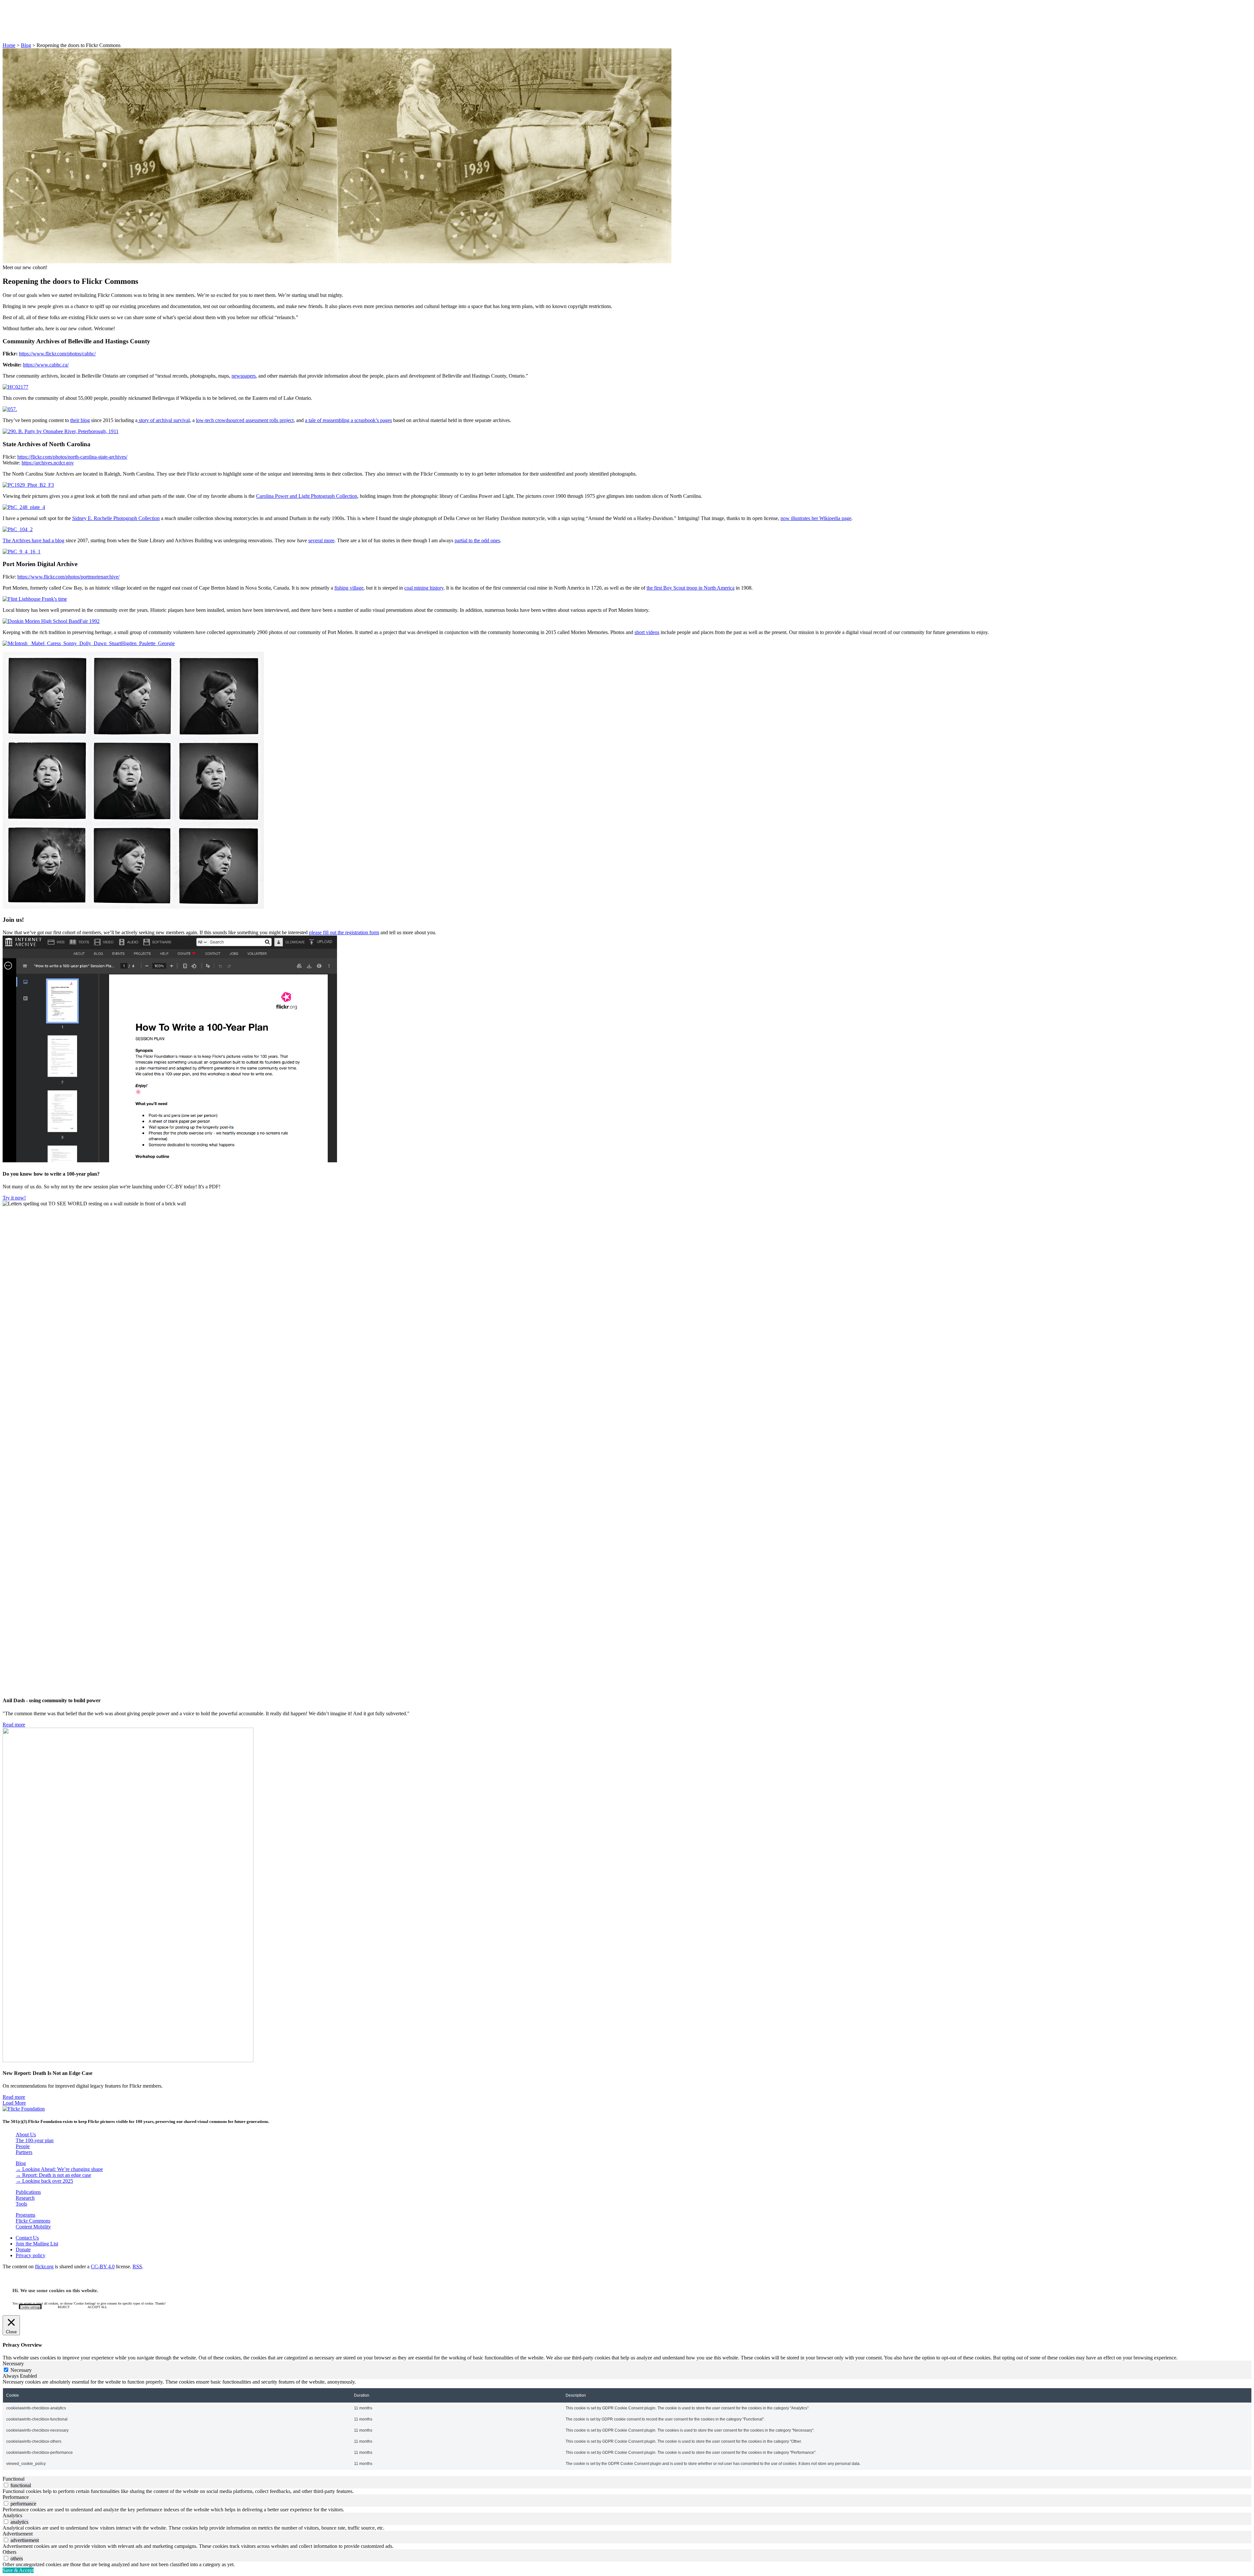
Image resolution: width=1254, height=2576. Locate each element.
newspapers (244, 376)
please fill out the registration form (344, 932)
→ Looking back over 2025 (44, 2181)
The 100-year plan (35, 2140)
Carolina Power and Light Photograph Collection (307, 496)
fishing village (349, 588)
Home (9, 45)
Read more (14, 1725)
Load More (14, 2103)
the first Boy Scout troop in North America (691, 588)
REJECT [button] (64, 2307)
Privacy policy (31, 2255)
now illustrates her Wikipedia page (816, 518)
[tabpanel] (627, 2424)
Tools (21, 2204)
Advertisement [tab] (18, 2534)
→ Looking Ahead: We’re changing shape (59, 2169)
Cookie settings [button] (30, 2307)
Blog (21, 22)
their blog (80, 420)
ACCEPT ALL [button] (97, 2307)
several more (321, 540)
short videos (647, 632)
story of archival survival (164, 420)
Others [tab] (9, 2552)
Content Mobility (33, 2227)
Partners (24, 2152)
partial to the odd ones (477, 540)
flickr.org (44, 2266)
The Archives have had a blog (33, 540)
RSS (137, 2266)
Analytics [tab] (12, 2515)
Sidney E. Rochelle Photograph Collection (116, 518)
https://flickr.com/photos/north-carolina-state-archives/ (72, 457)
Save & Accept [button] (18, 2570)
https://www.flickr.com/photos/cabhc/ (57, 354)
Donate (23, 34)
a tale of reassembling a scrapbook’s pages (348, 420)
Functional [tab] (14, 2479)
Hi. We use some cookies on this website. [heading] (55, 2291)
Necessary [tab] (13, 2364)
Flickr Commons (33, 28)
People (23, 2146)
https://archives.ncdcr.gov (48, 463)
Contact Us (27, 2238)
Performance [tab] (16, 2497)
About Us (26, 16)
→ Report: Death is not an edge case (53, 2175)
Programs (25, 2215)
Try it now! (14, 1198)
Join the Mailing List (37, 2244)
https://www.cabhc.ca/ (46, 365)
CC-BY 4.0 (103, 2266)
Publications (28, 2192)
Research (25, 2198)
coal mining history (424, 588)
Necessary (21, 2370)
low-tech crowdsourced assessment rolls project (245, 420)
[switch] (6, 2485)
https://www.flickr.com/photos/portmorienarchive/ (68, 577)
